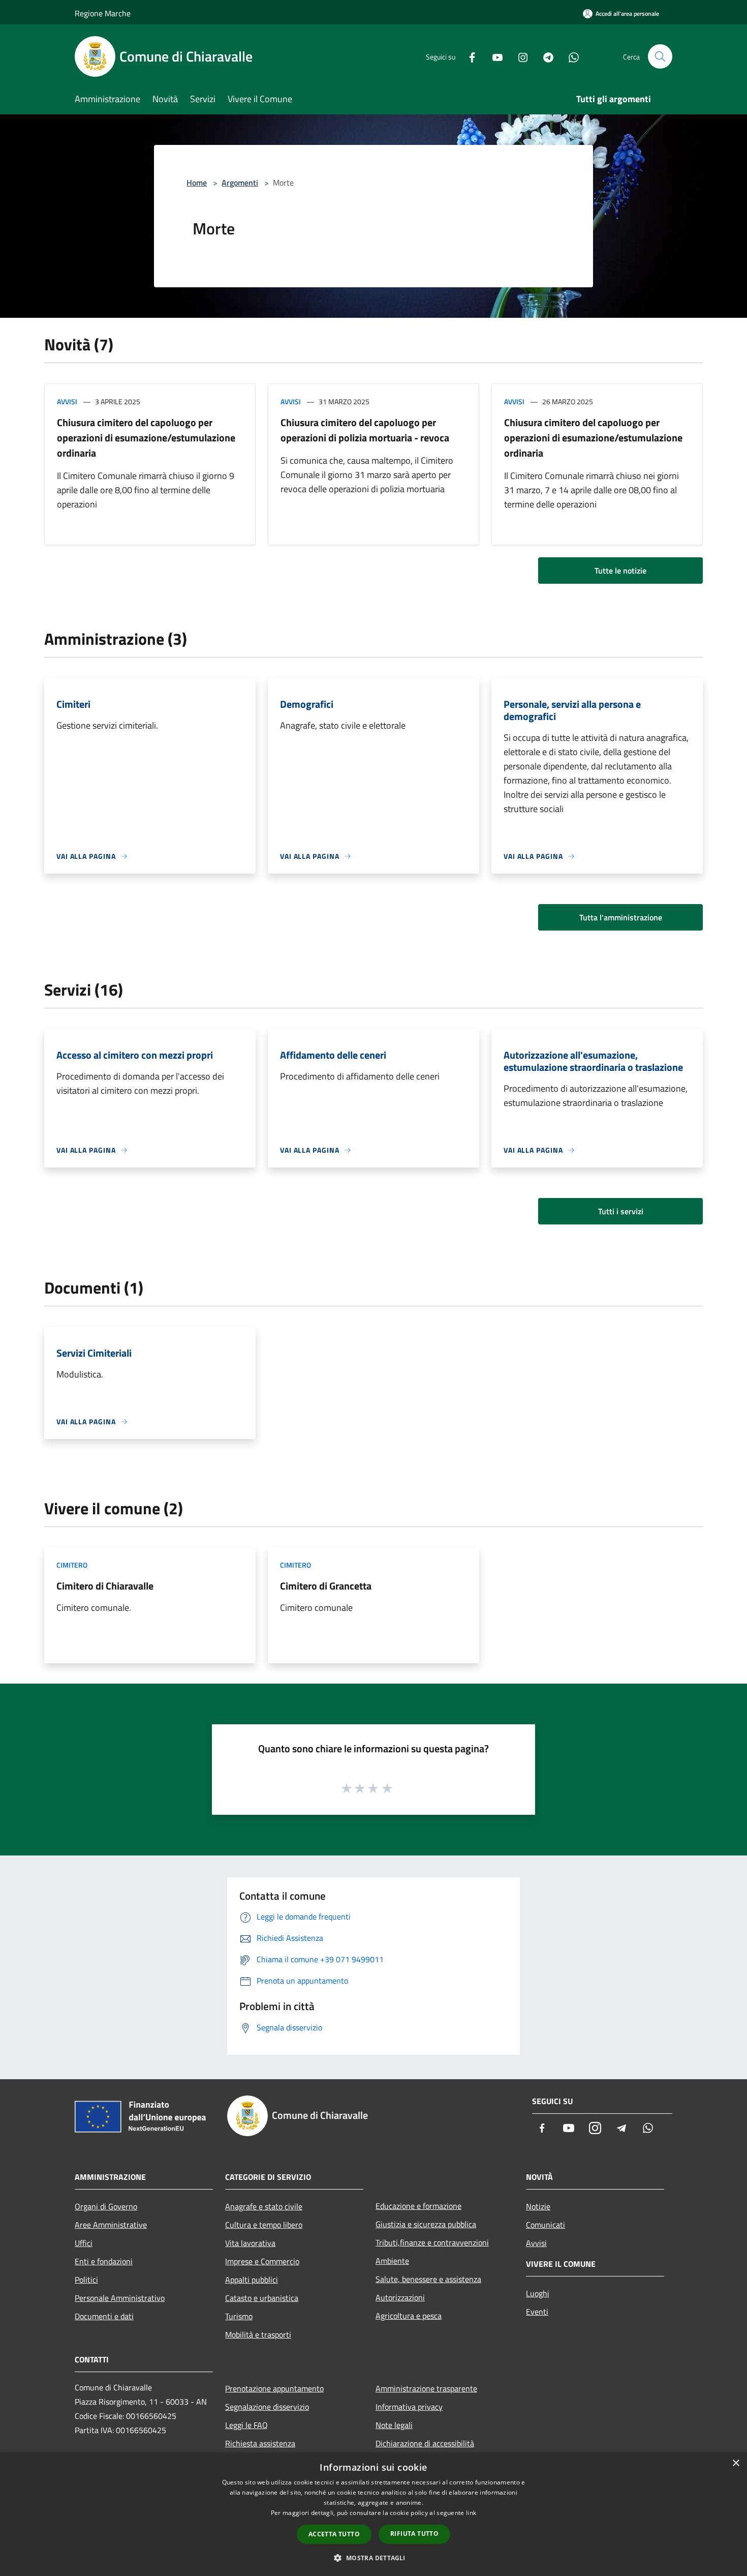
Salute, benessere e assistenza (428, 2279)
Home (197, 183)
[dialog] (373, 2514)
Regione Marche (103, 13)
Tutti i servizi (621, 1211)
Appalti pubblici (252, 2280)
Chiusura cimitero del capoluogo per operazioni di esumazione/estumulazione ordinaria (146, 438)
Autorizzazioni (400, 2297)
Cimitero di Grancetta (326, 1586)
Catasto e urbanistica (262, 2298)
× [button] (736, 2463)
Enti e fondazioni (104, 2261)
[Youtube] (493, 56)
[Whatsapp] (570, 56)
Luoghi (538, 2293)
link (471, 2513)
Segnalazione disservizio (267, 2407)
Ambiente (392, 2261)
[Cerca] (660, 56)
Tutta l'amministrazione (621, 917)
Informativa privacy (409, 2407)
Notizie (538, 2206)
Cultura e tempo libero (264, 2225)
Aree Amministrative (111, 2225)
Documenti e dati (104, 2316)
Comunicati (546, 2225)
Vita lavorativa (250, 2243)
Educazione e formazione (418, 2206)
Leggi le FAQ (246, 2425)
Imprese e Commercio (262, 2261)
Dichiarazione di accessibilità (425, 2443)
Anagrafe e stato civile (264, 2206)
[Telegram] (544, 56)
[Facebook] (468, 56)
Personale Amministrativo (120, 2298)
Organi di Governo (106, 2206)
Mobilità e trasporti (258, 2334)
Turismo (239, 2316)
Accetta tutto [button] (334, 2534)
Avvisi (67, 401)
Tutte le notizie (620, 571)
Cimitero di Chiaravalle (105, 1586)
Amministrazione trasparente (426, 2388)
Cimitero (72, 1565)
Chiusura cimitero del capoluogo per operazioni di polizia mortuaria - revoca (365, 430)
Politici (86, 2280)
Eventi (537, 2312)
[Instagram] (519, 56)
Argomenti (240, 183)
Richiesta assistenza (260, 2443)
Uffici (84, 2243)
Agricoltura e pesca (409, 2316)
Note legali (394, 2425)
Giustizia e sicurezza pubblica (426, 2224)
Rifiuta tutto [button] (414, 2534)
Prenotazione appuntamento (274, 2388)
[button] (373, 2558)
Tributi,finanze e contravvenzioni (432, 2242)
